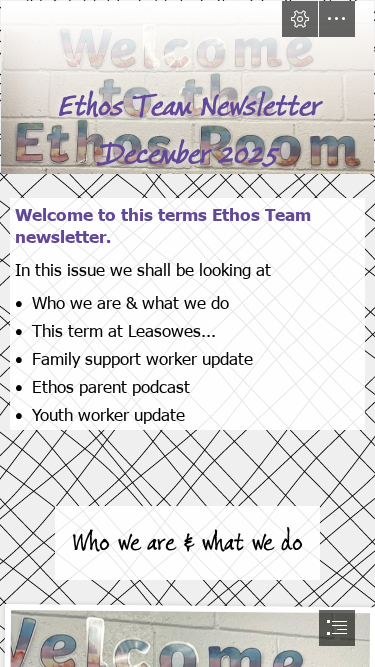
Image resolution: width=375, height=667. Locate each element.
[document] (187, 333)
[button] (300, 19)
